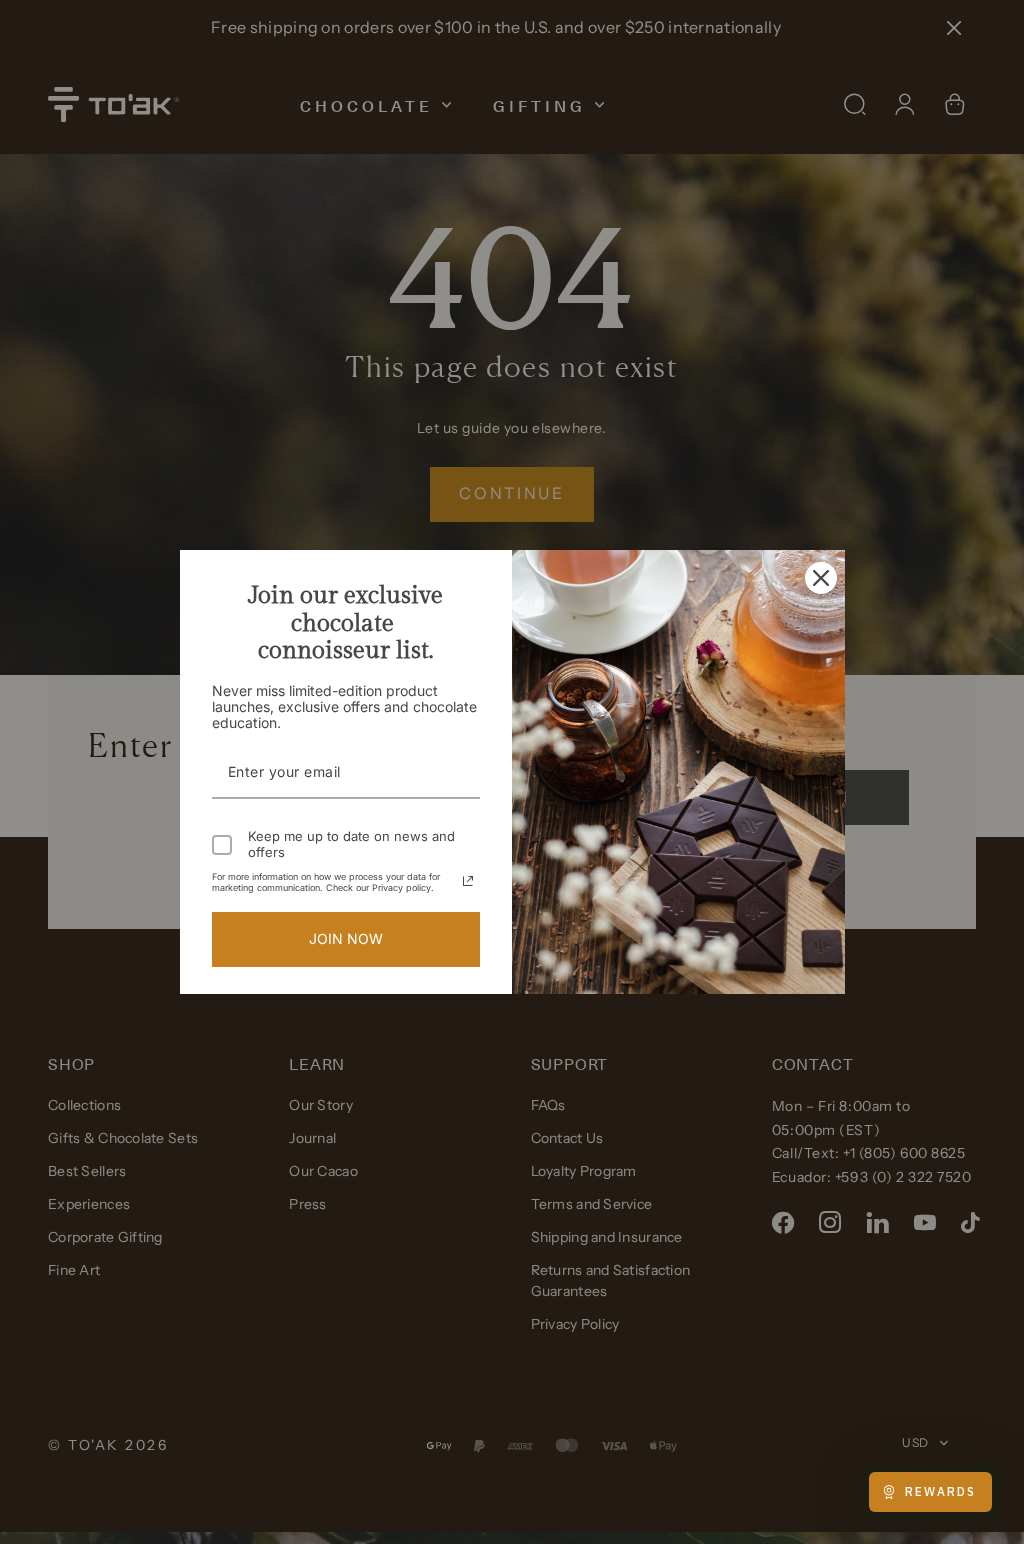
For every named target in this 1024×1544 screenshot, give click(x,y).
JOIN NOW (346, 938)
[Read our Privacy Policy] (468, 881)
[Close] (821, 577)
